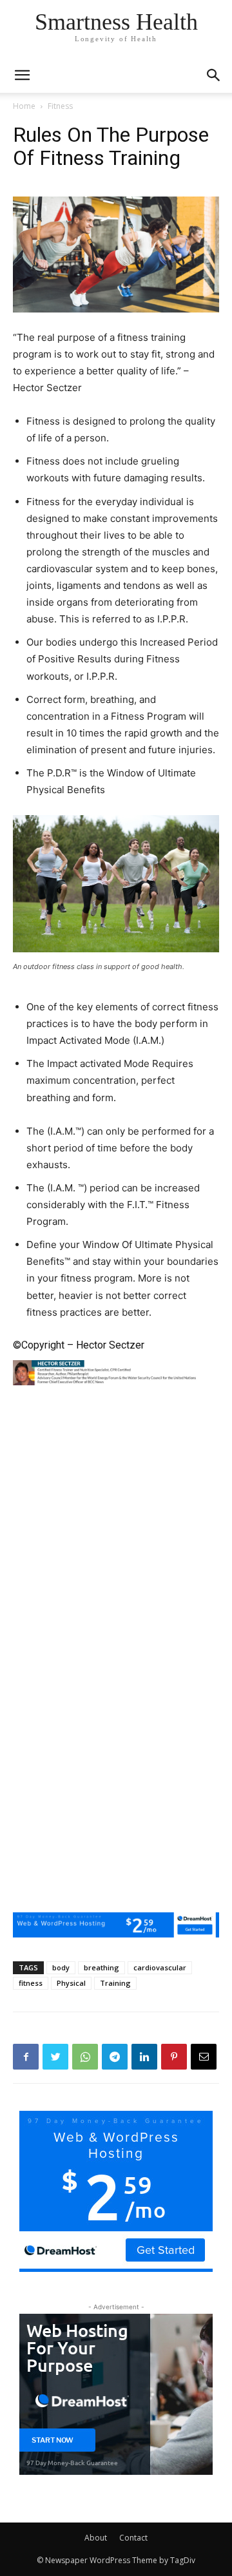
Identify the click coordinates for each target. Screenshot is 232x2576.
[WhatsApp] (85, 2057)
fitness (31, 1983)
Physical (71, 1983)
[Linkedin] (144, 2057)
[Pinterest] (174, 2057)
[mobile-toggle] (22, 75)
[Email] (204, 2057)
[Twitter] (55, 2057)
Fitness (60, 106)
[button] (214, 75)
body (61, 1967)
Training (115, 1983)
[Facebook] (26, 2057)
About (96, 2538)
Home (24, 106)
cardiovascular (160, 1967)
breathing (101, 1967)
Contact (133, 2538)
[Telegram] (115, 2057)
